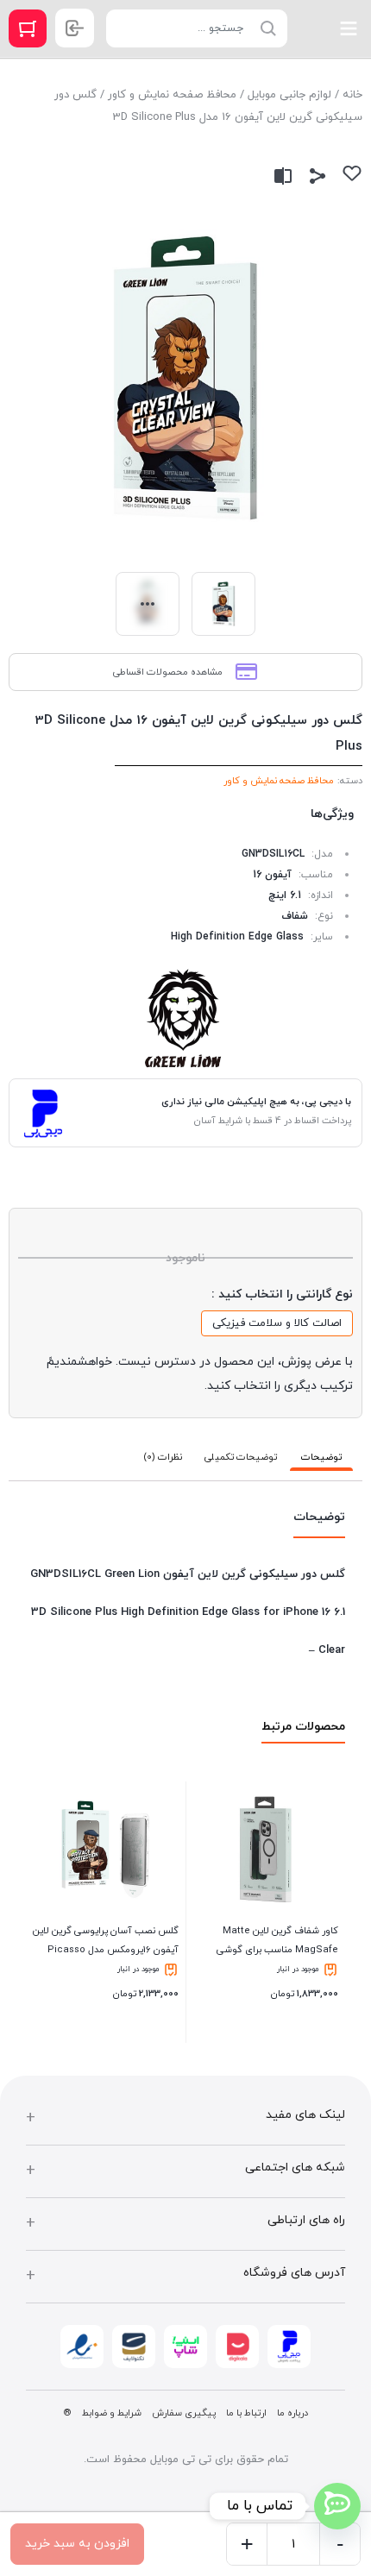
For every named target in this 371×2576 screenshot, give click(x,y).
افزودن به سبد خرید (77, 2544)
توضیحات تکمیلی (241, 1457)
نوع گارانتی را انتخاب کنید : (282, 1294)
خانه (352, 95)
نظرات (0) (163, 1457)
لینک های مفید (305, 2115)
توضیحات (321, 1457)
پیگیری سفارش (184, 2413)
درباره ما (292, 2413)
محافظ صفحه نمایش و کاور (172, 95)
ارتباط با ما (246, 2413)
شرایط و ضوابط (112, 2413)
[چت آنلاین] (337, 2506)
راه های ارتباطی (306, 2220)
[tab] (321, 1458)
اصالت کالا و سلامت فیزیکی (277, 1323)
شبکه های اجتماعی (295, 2168)
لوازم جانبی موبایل (289, 95)
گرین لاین (185, 1019)
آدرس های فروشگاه (294, 2273)
